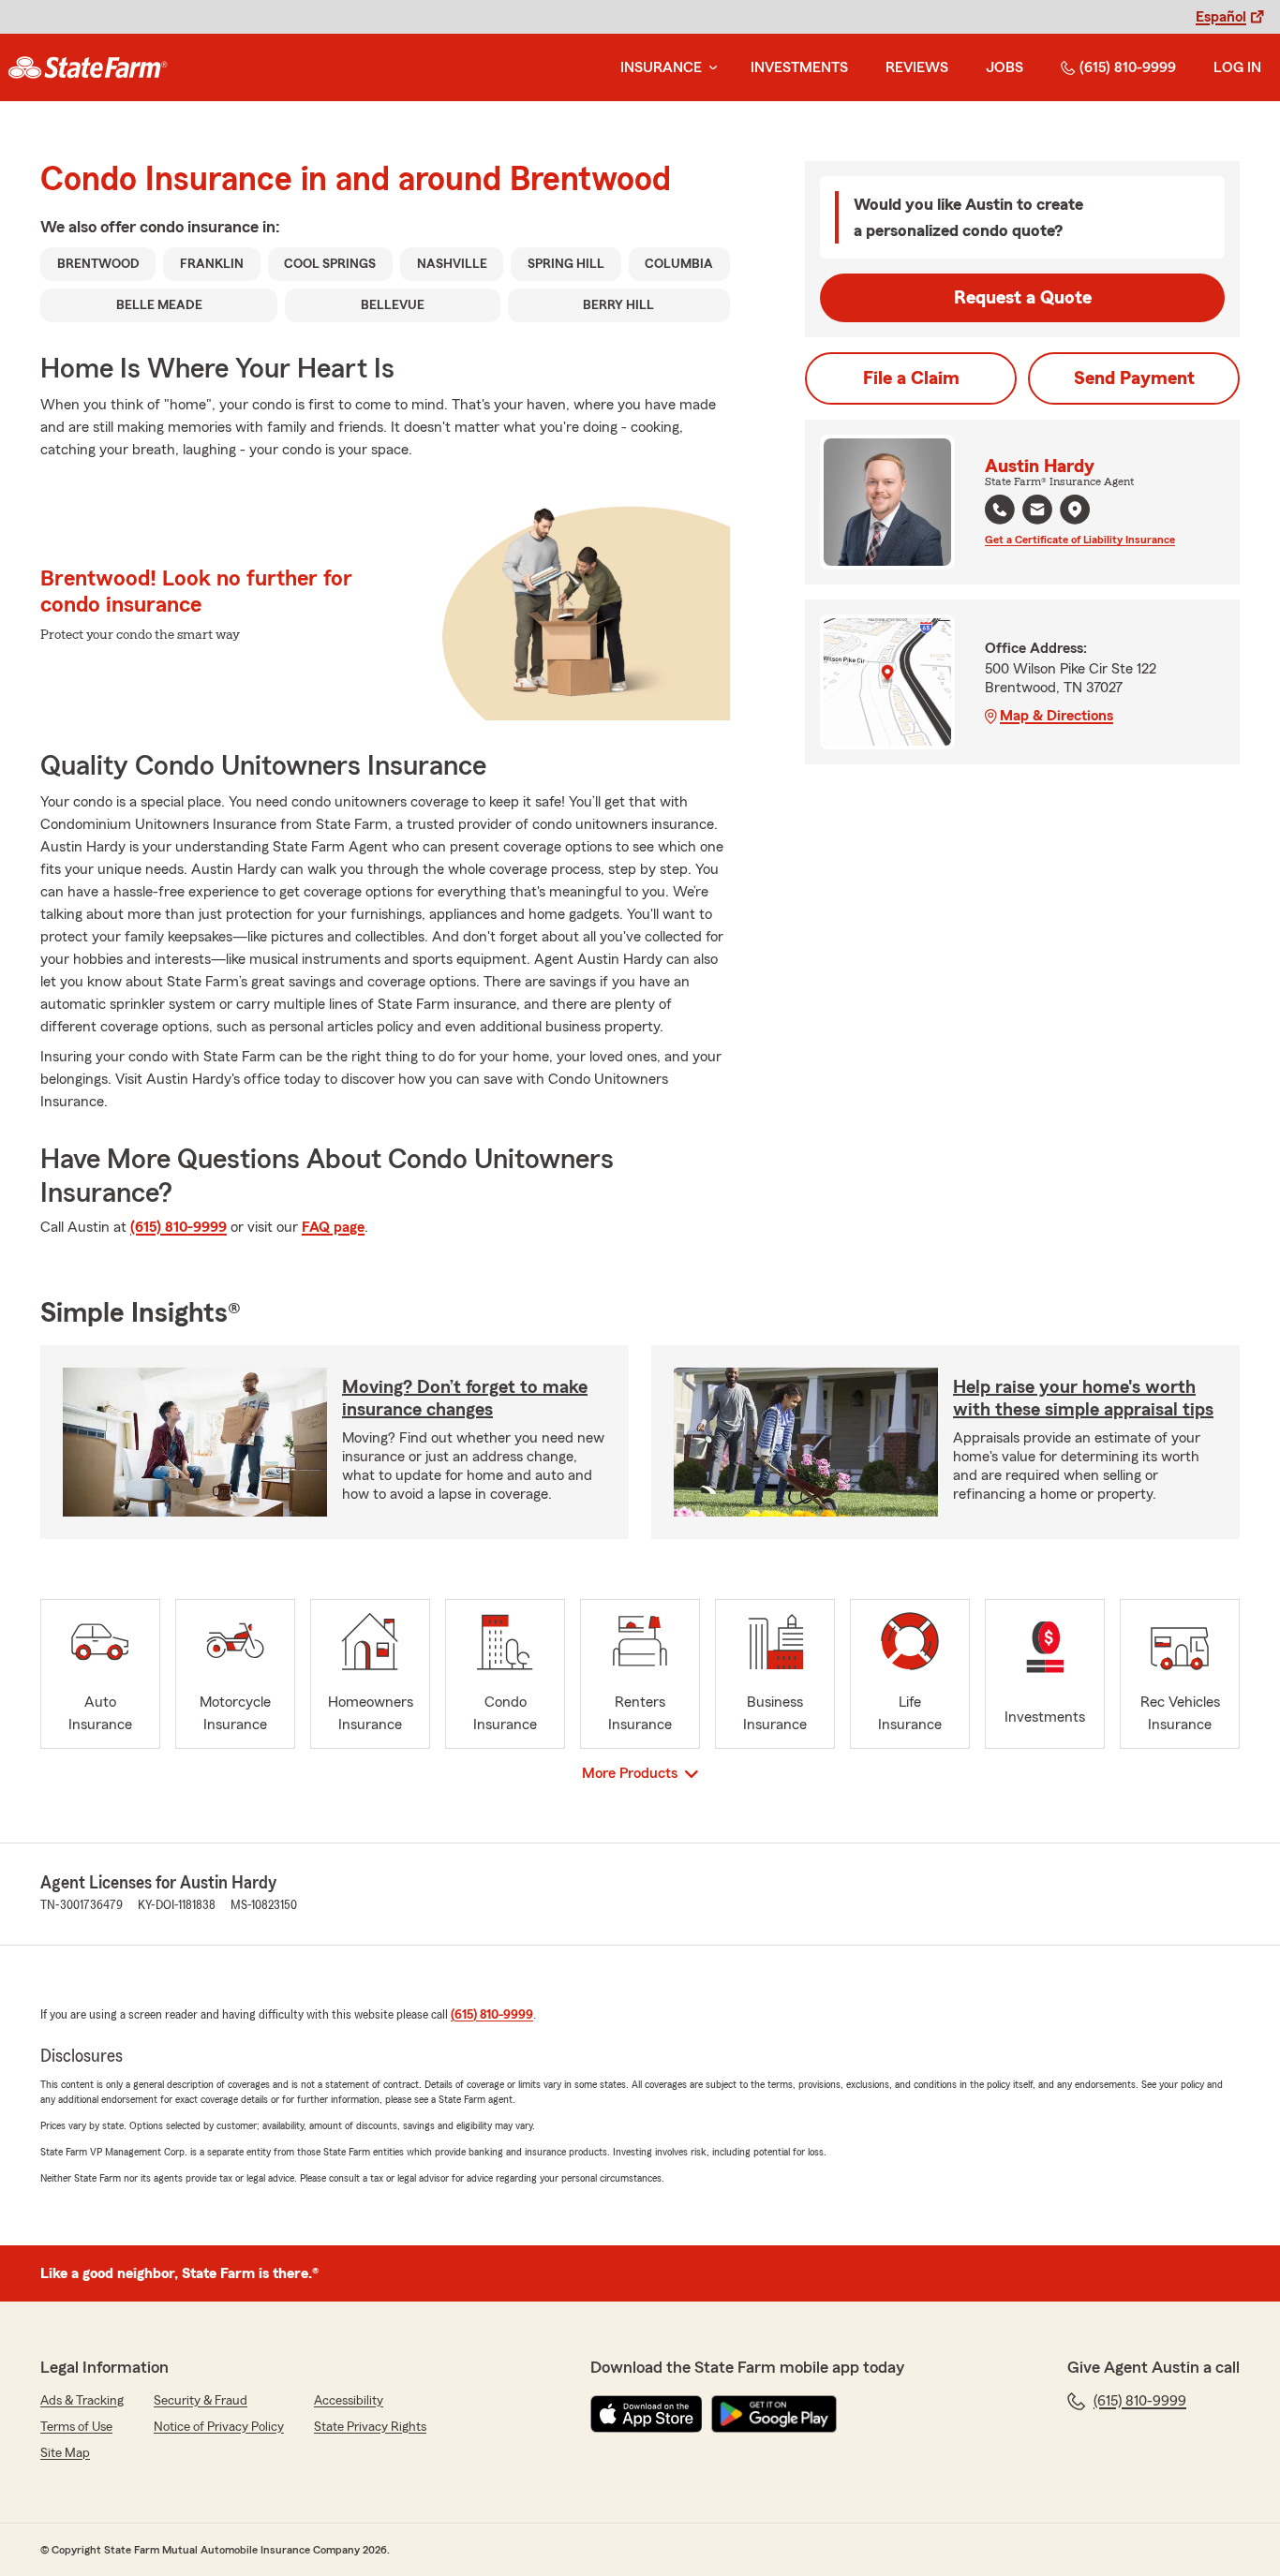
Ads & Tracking (82, 2401)
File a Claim (911, 378)
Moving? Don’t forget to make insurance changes (465, 1399)
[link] (88, 67)
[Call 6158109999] (1000, 510)
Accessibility (349, 2401)
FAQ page (333, 1227)
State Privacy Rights (370, 2427)
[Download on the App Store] (647, 2414)
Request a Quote (1023, 298)
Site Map (65, 2453)
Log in (1237, 67)
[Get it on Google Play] (774, 2414)
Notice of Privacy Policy (219, 2427)
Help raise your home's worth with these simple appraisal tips (1083, 1399)
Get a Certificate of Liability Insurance (1080, 540)
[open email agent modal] (1037, 512)
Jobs (1005, 67)
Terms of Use (76, 2427)
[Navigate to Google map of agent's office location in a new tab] (1075, 510)
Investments (799, 67)
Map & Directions (1057, 716)
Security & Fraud (201, 2401)
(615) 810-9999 (1128, 67)
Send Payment (1134, 378)
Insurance (661, 67)
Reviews (917, 67)
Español (1221, 17)
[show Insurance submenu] (709, 68)
